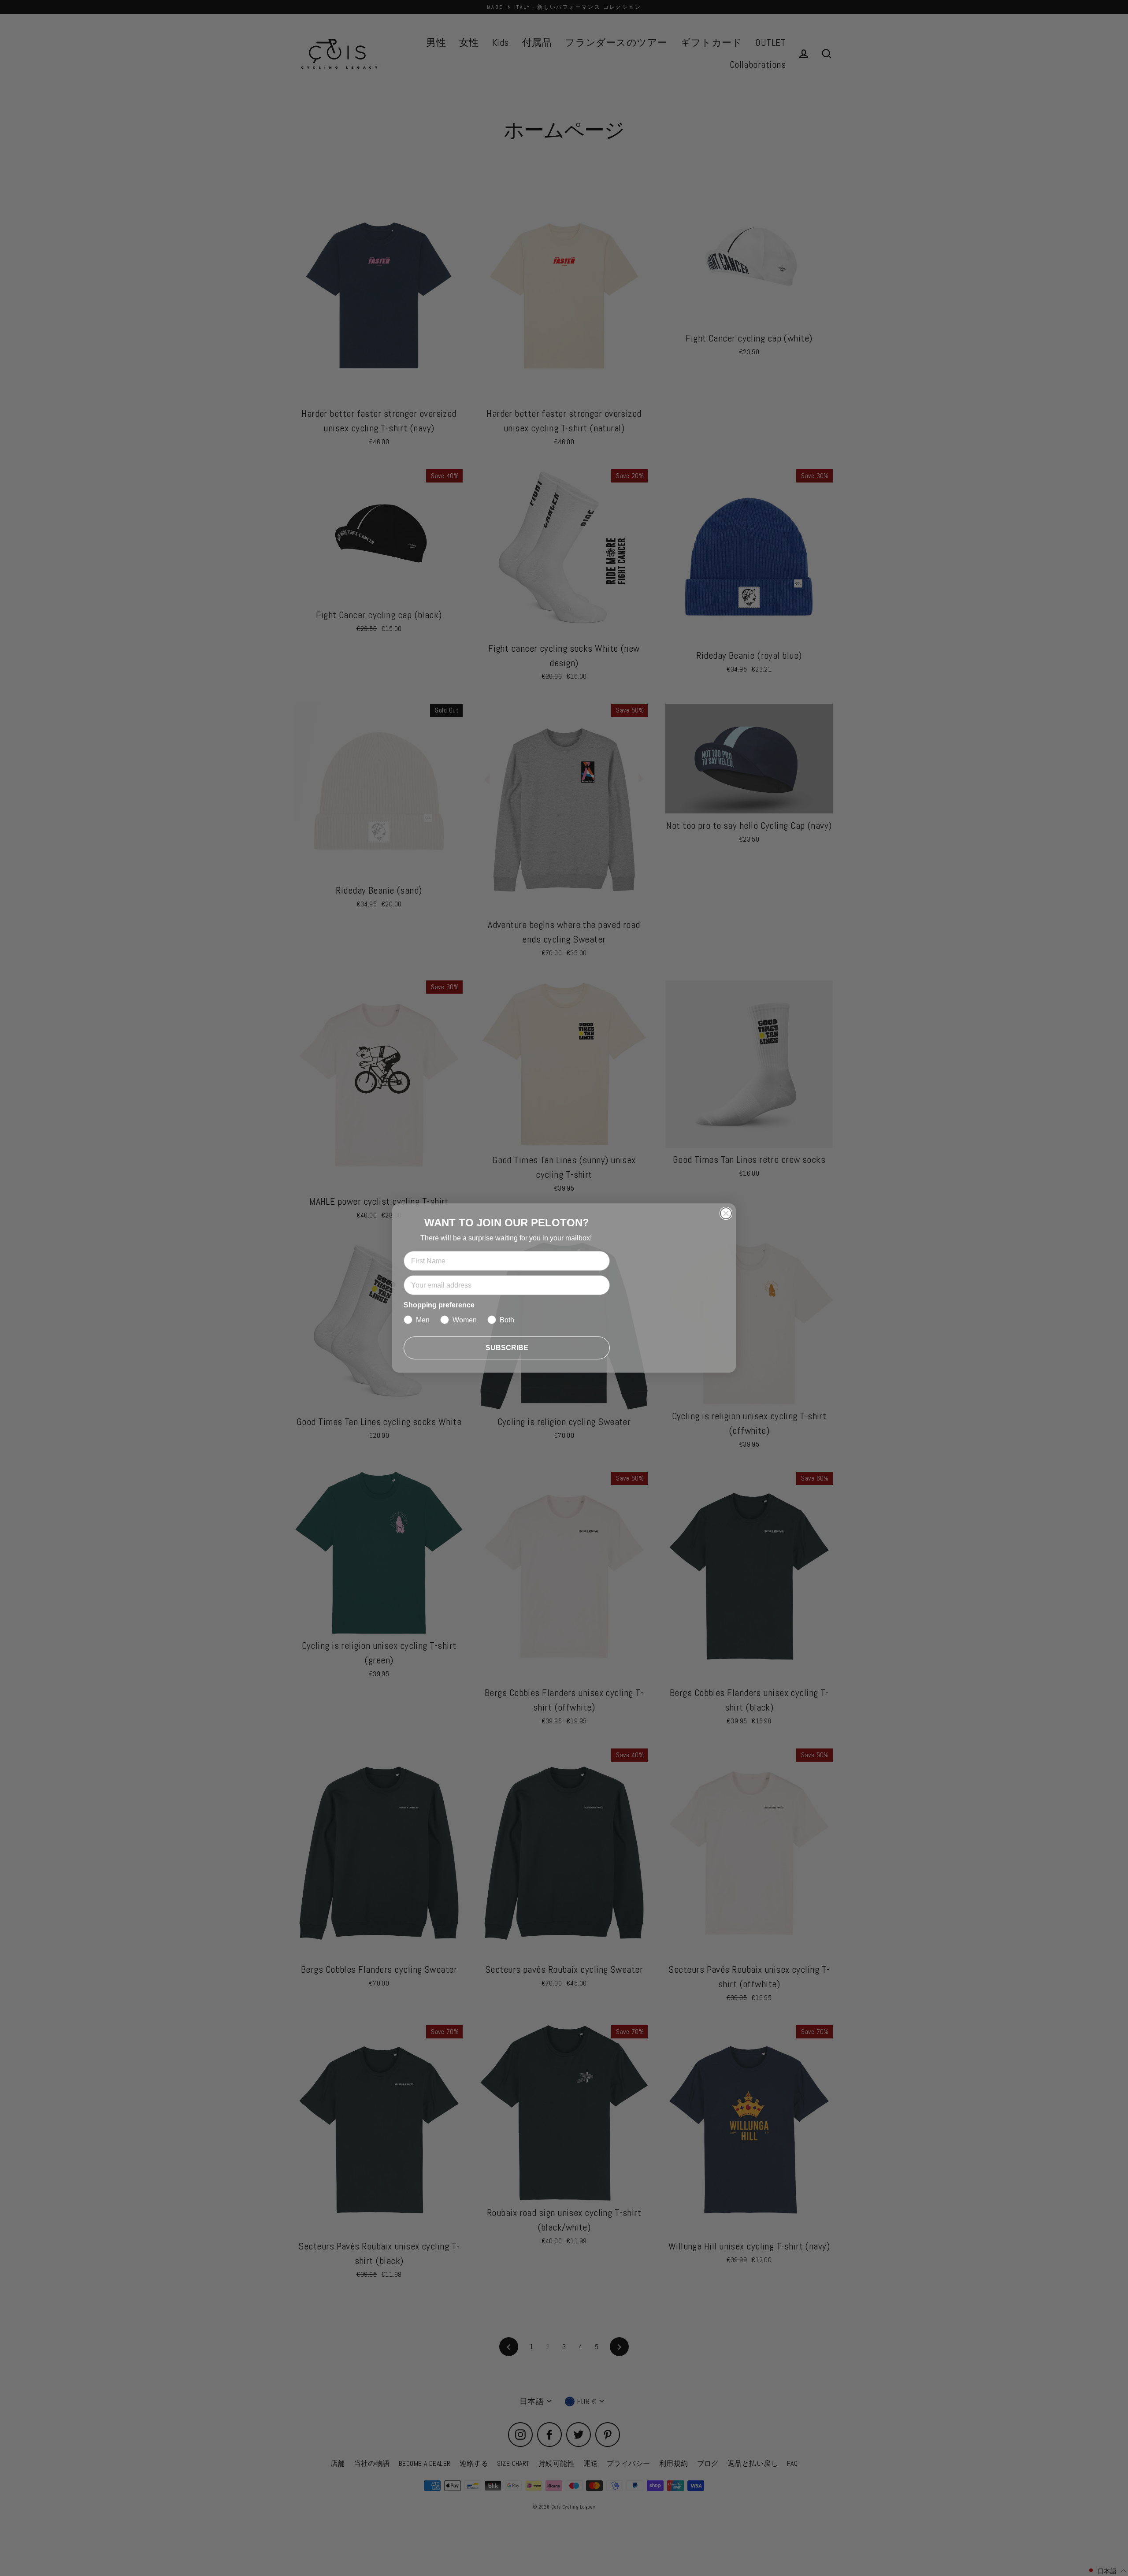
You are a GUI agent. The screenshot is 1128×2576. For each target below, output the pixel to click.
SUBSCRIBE (507, 1348)
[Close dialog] (726, 1213)
